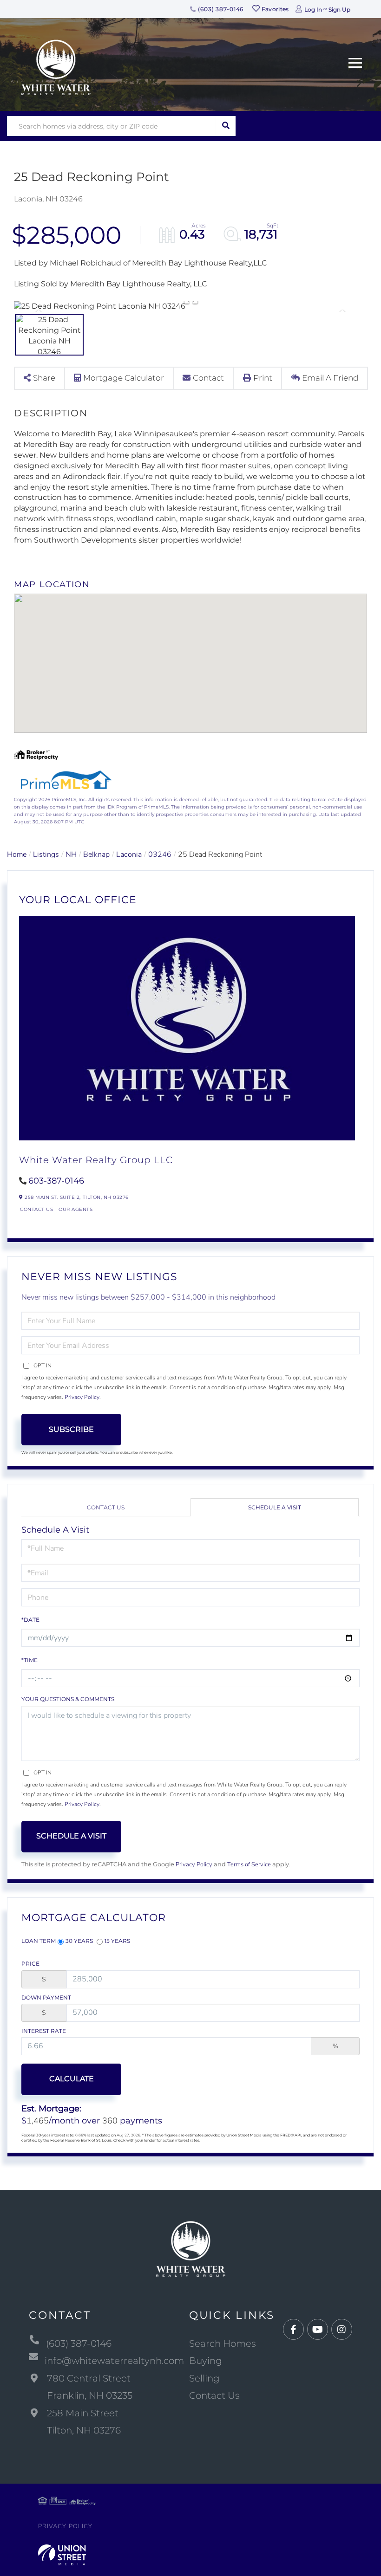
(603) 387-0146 (220, 9)
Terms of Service (249, 1864)
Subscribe (71, 1429)
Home (17, 854)
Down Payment (46, 1997)
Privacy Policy (82, 1397)
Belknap (96, 854)
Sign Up (339, 10)
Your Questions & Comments (68, 1699)
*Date (30, 1620)
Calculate (72, 2079)
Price (30, 1964)
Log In (313, 10)
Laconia (129, 854)
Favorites (275, 9)
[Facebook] (293, 2330)
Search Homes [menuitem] (223, 2343)
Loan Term (39, 1941)
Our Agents (76, 1209)
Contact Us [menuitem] (214, 2395)
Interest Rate (44, 2031)
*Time (30, 1660)
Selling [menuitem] (204, 2378)
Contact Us (36, 1209)
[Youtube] (318, 2330)
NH (71, 854)
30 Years (79, 1941)
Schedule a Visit (275, 1507)
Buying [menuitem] (206, 2361)
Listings (46, 854)
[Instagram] (342, 2330)
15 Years (117, 1941)
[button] (226, 126)
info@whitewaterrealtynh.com (114, 2361)
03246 (160, 854)
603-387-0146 (56, 1181)
